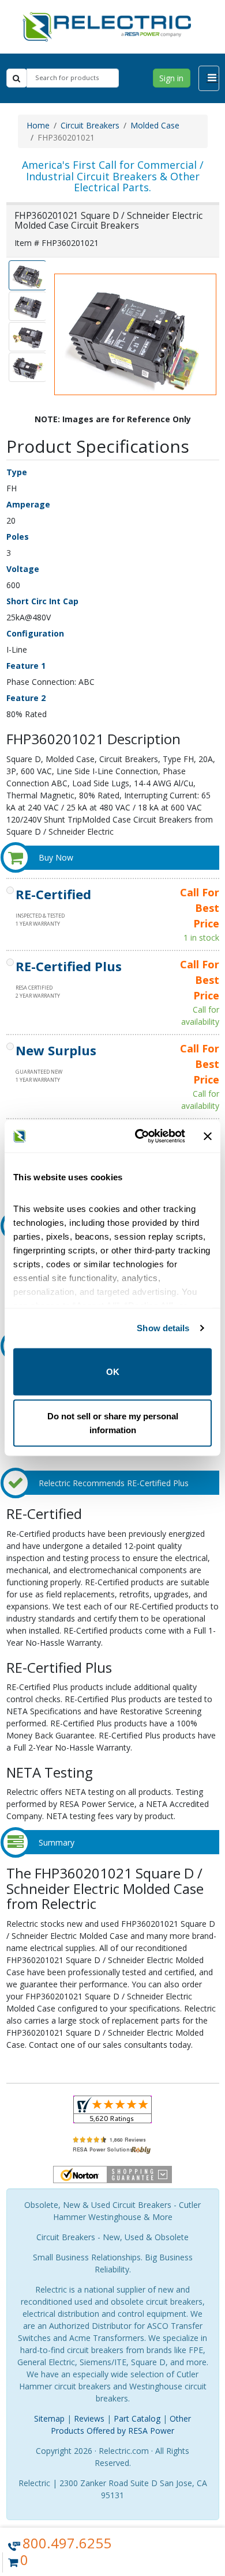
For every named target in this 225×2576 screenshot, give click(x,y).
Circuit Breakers (90, 125)
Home (38, 125)
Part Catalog (137, 2418)
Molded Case (155, 125)
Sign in (171, 78)
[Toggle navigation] (209, 78)
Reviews (89, 2418)
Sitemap (49, 2418)
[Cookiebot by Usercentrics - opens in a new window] (139, 1137)
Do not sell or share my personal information (113, 1423)
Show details (163, 1328)
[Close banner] (208, 1136)
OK (113, 1371)
